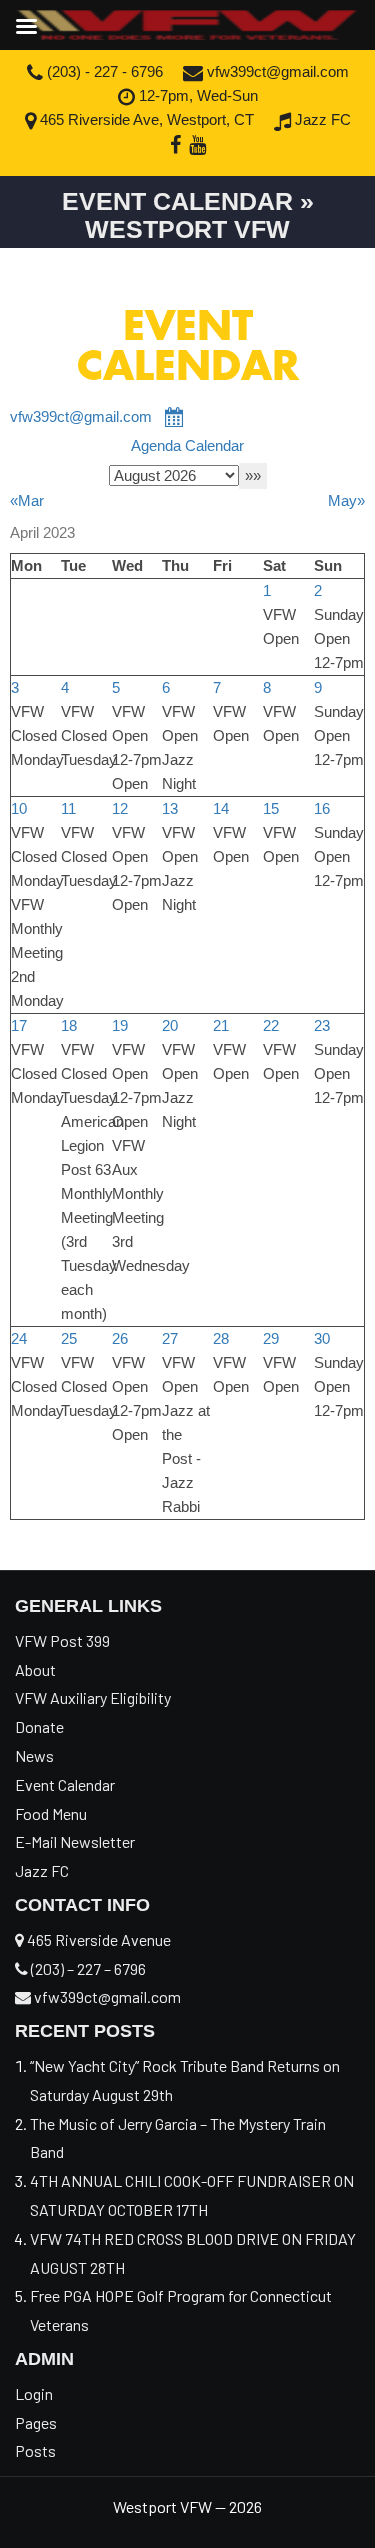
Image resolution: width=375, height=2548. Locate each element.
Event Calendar (65, 1784)
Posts (35, 2450)
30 (322, 1338)
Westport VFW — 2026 (187, 2506)
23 (322, 1025)
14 (221, 808)
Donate (39, 1726)
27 (170, 1338)
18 (69, 1025)
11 (68, 808)
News (34, 1755)
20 (170, 1025)
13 (170, 808)
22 (271, 1025)
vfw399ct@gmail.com (276, 71)
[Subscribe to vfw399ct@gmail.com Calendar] (175, 417)
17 (19, 1025)
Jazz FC (321, 119)
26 (120, 1338)
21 (221, 1025)
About (35, 1669)
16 (322, 808)
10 (19, 808)
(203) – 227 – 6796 (87, 1968)
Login (34, 2393)
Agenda (156, 445)
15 (271, 808)
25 (69, 1338)
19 (120, 1025)
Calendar (214, 445)
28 (221, 1338)
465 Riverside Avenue (97, 1939)
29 (271, 1338)
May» (346, 500)
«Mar (27, 500)
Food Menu (51, 1813)
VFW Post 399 (62, 1640)
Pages (36, 2422)
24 (19, 1338)
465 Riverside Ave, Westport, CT (145, 119)
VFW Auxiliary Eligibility (93, 1697)
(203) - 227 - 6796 (103, 71)
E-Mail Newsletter (75, 1841)
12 (120, 808)
